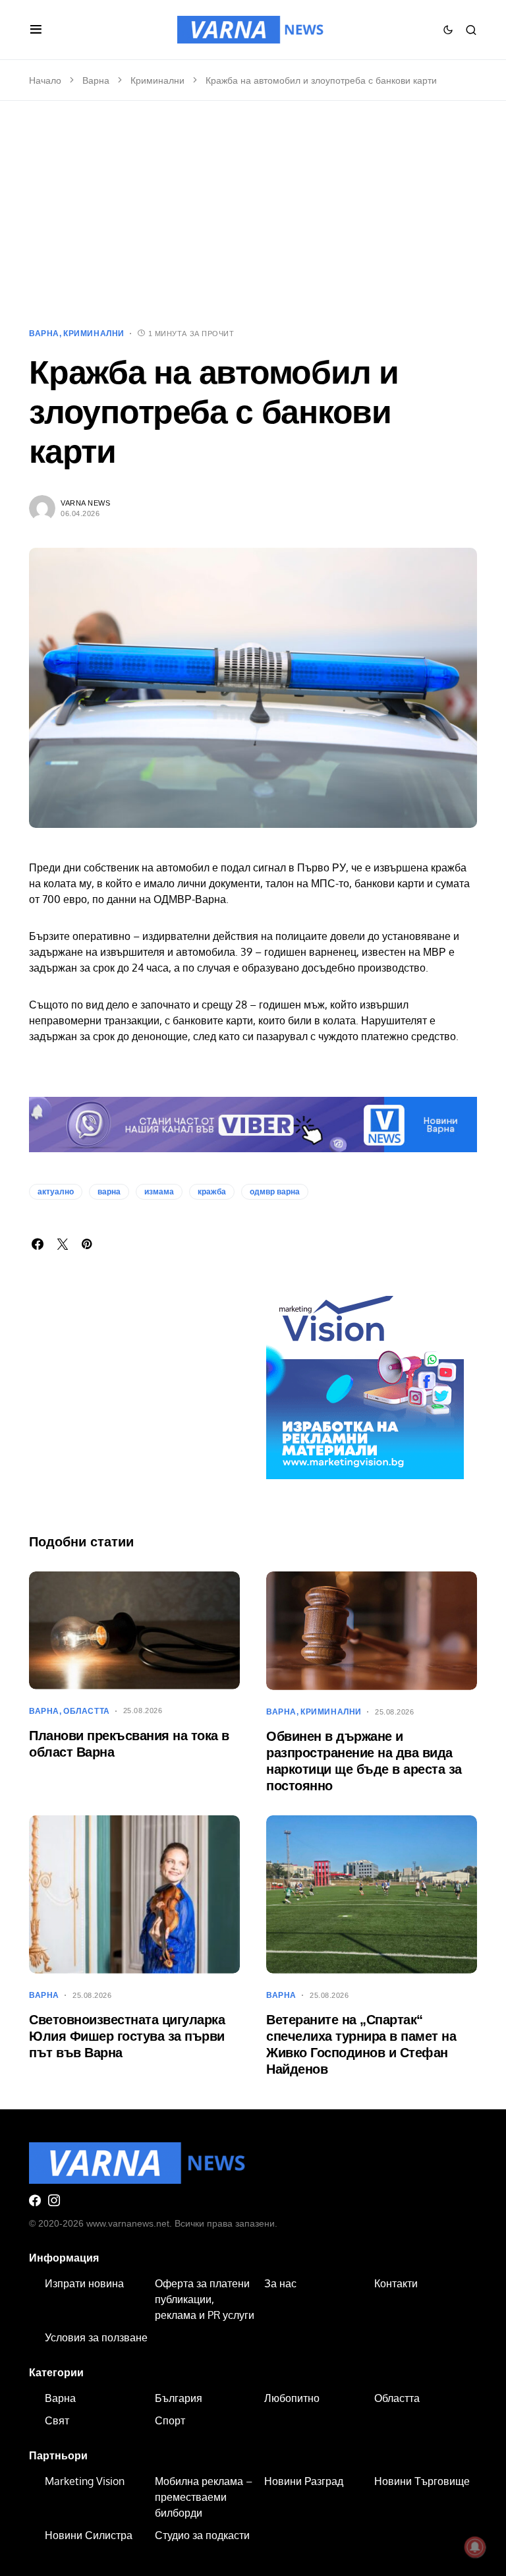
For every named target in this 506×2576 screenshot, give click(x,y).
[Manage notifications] (475, 2547)
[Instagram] (54, 2200)
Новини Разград (304, 2481)
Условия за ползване (96, 2337)
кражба (212, 1192)
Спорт (170, 2420)
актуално (56, 1192)
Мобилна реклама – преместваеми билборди (204, 2497)
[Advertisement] (253, 214)
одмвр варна (275, 1192)
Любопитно (292, 2398)
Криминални (157, 80)
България (179, 2398)
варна (109, 1192)
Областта (87, 1711)
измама (159, 1192)
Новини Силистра (89, 2535)
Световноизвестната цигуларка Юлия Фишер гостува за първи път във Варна (127, 2036)
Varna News (86, 503)
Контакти (396, 2283)
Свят (57, 2420)
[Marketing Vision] (365, 1380)
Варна (96, 80)
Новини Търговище (422, 2481)
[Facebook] (35, 2200)
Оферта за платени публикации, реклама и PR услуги (205, 2299)
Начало (45, 80)
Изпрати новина (84, 2283)
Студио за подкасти (202, 2535)
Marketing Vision (85, 2481)
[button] (36, 30)
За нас (280, 2283)
